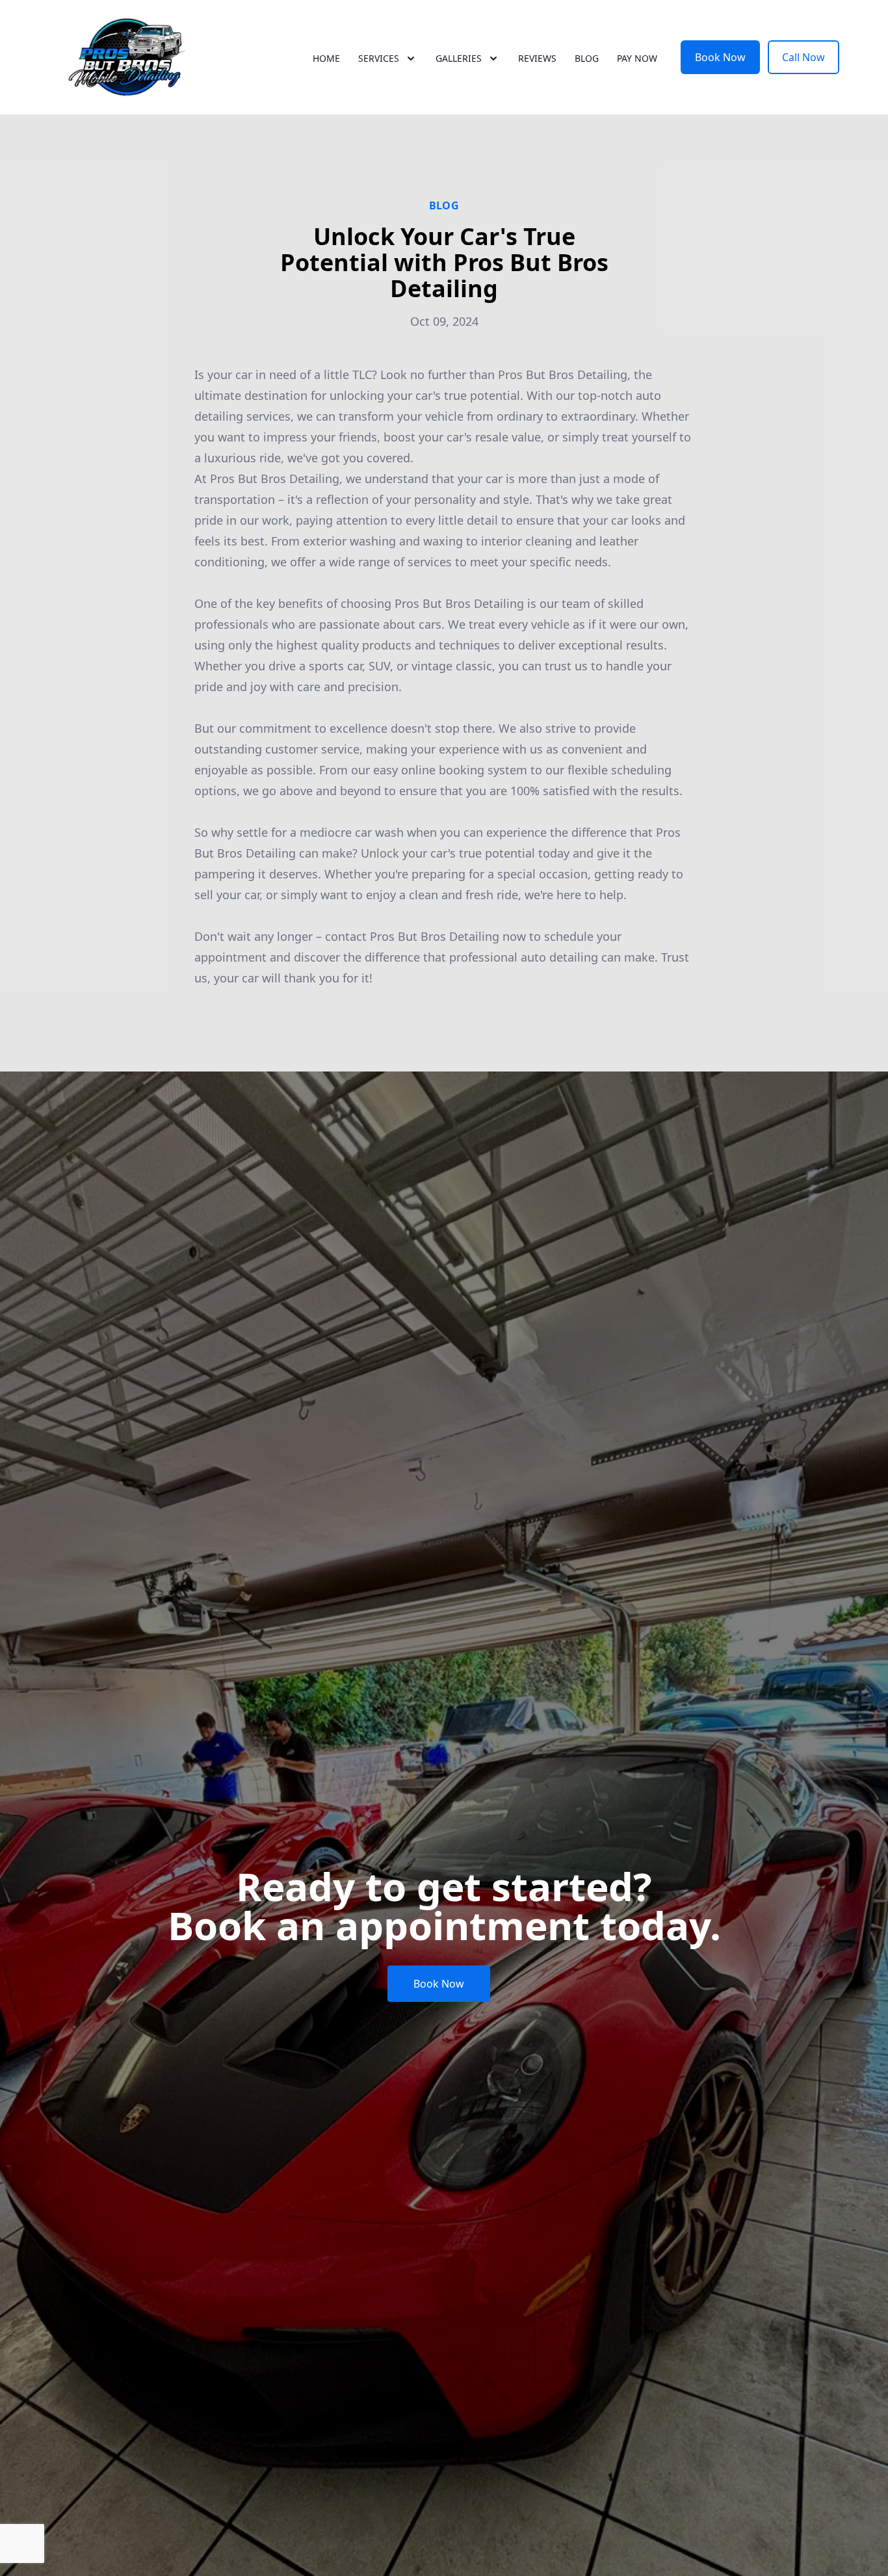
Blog (587, 58)
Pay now (637, 58)
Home (326, 58)
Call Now (803, 57)
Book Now (720, 57)
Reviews (537, 58)
